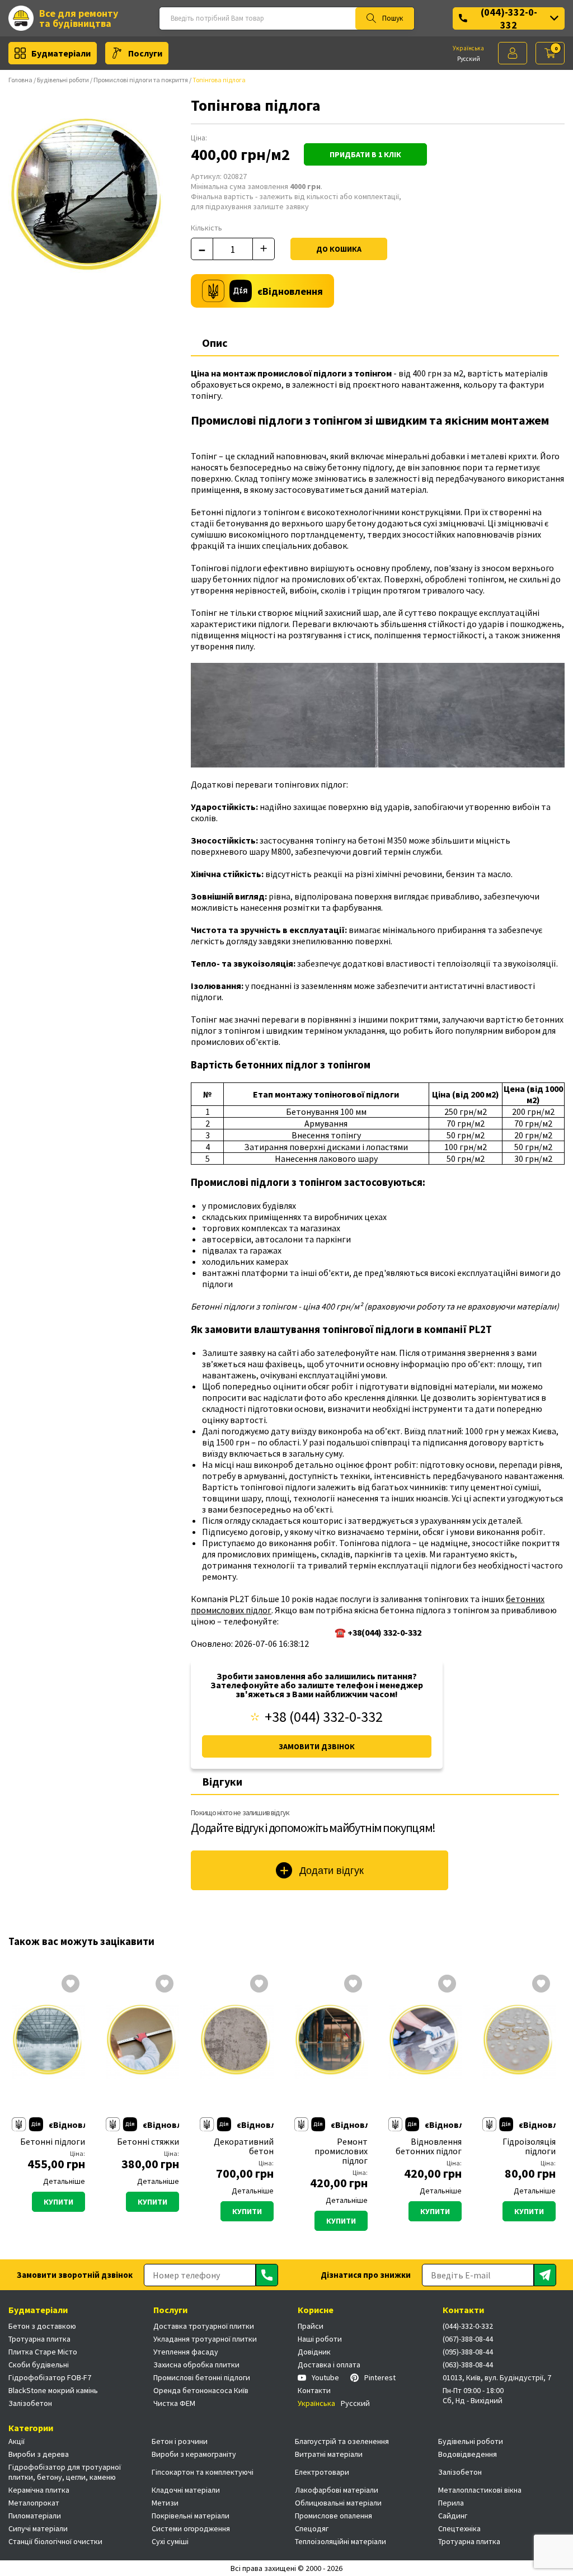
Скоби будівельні (39, 2365)
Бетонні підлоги (53, 2142)
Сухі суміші (170, 2541)
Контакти (314, 2390)
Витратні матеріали (329, 2454)
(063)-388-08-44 (468, 2365)
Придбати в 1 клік (365, 154)
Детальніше (64, 2181)
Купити (58, 2202)
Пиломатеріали (35, 2516)
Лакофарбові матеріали (337, 2490)
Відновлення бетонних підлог (429, 2146)
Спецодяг (312, 2528)
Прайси (311, 2326)
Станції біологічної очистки (55, 2541)
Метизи (165, 2503)
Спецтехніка (459, 2528)
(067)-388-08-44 (468, 2339)
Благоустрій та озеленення (342, 2441)
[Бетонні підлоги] (48, 2042)
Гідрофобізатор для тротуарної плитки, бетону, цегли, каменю (65, 2472)
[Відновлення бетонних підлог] (425, 2042)
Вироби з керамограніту (194, 2454)
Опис (215, 343)
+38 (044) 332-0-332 (324, 1717)
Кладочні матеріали (186, 2490)
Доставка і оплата (329, 2365)
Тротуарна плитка (39, 2339)
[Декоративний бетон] (236, 2042)
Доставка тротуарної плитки (204, 2326)
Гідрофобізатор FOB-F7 (50, 2377)
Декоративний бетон (243, 2146)
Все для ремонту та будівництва (79, 18)
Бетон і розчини (180, 2441)
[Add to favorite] (71, 1985)
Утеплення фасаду (186, 2352)
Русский (469, 59)
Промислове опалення (334, 2516)
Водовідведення (468, 2454)
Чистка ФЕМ (174, 2403)
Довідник (314, 2352)
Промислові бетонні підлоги (202, 2377)
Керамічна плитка (39, 2490)
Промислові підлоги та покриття (141, 80)
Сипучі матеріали (38, 2528)
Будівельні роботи (63, 80)
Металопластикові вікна (480, 2490)
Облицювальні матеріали (338, 2503)
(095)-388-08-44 (468, 2352)
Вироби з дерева (39, 2454)
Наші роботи (320, 2339)
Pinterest (380, 2377)
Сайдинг (453, 2516)
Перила (451, 2503)
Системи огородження (191, 2528)
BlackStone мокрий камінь (53, 2390)
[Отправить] (267, 2275)
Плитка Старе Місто (43, 2352)
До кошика (339, 249)
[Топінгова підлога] (89, 199)
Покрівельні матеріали (191, 2516)
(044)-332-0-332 (509, 18)
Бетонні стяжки (148, 2142)
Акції (17, 2441)
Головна (20, 80)
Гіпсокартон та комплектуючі (203, 2472)
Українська (468, 48)
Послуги (145, 53)
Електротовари (322, 2472)
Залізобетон (30, 2403)
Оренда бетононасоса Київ (201, 2390)
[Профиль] (513, 53)
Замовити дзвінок (317, 1746)
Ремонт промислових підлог (341, 2151)
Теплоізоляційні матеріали (340, 2541)
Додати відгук (332, 1871)
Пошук (393, 18)
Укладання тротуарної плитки (205, 2339)
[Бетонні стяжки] (142, 2042)
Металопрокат (34, 2503)
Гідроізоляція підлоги (529, 2146)
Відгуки (222, 1781)
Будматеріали (61, 53)
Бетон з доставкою (42, 2326)
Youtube (325, 2377)
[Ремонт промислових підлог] (331, 2042)
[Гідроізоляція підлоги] (519, 2042)
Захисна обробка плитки (196, 2365)
